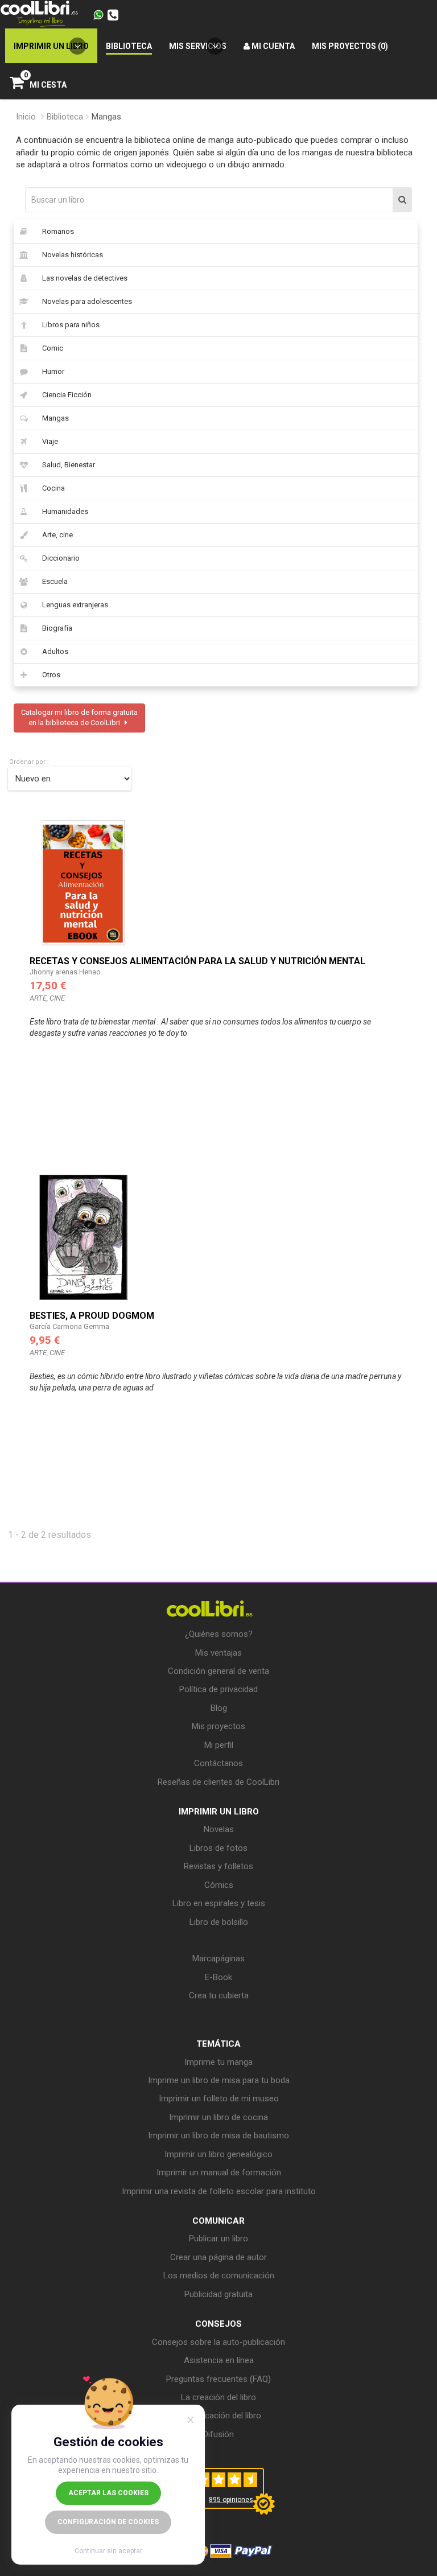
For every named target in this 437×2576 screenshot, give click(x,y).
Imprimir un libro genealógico (218, 2154)
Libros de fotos (218, 1848)
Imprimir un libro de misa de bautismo (218, 2135)
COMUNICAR (218, 2221)
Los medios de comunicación (219, 2275)
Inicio (26, 117)
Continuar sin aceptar (108, 2551)
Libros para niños (71, 325)
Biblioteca (65, 117)
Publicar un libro (218, 2238)
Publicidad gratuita (218, 2294)
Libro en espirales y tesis (219, 1903)
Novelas (219, 1829)
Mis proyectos (218, 1726)
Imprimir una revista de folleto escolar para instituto (219, 2191)
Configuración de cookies (108, 2522)
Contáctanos (218, 1763)
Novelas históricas (73, 255)
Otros (51, 675)
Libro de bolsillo (219, 1922)
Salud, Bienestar (69, 465)
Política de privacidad (218, 1689)
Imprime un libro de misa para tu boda (219, 2080)
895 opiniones (231, 2500)
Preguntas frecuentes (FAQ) (218, 2379)
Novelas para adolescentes (87, 301)
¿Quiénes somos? (219, 1634)
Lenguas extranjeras (75, 605)
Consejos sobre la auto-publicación (218, 2342)
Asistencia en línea (219, 2360)
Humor (53, 371)
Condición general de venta (218, 1671)
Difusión (218, 2434)
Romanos (58, 231)
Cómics (219, 1885)
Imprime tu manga (218, 2062)
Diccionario (61, 558)
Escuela (55, 581)
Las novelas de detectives (85, 278)
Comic (53, 348)
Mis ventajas (218, 1653)
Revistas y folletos (218, 1866)
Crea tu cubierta (219, 1995)
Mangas (55, 418)
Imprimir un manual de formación (219, 2172)
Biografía (57, 628)
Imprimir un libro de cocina (218, 2117)
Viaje (50, 441)
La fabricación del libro (219, 2415)
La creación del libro (218, 2397)
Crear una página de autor (218, 2257)
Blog (219, 1708)
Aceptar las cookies (108, 2493)
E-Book (218, 1977)
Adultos (55, 651)
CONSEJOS (218, 2324)
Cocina (53, 488)
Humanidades (65, 511)
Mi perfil (219, 1745)
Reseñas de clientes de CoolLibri (218, 1782)
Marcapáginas (218, 1958)
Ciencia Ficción (67, 395)
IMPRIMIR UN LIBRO (219, 1812)
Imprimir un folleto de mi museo (219, 2098)
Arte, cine (57, 535)
